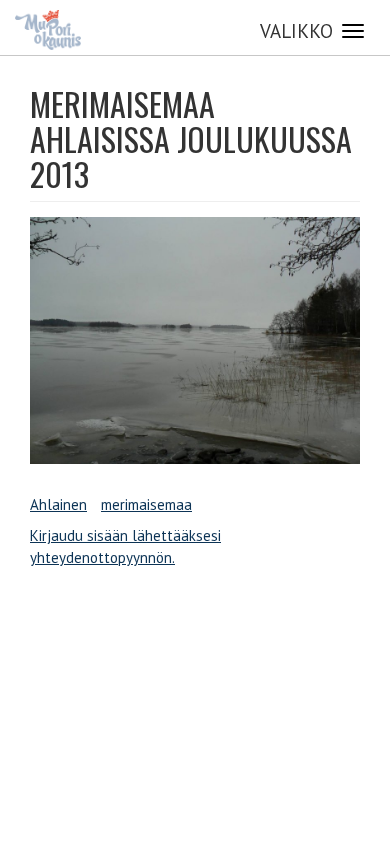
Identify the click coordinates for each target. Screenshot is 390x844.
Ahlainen (58, 504)
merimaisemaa (146, 504)
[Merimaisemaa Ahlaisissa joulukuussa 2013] (195, 341)
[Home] (48, 30)
